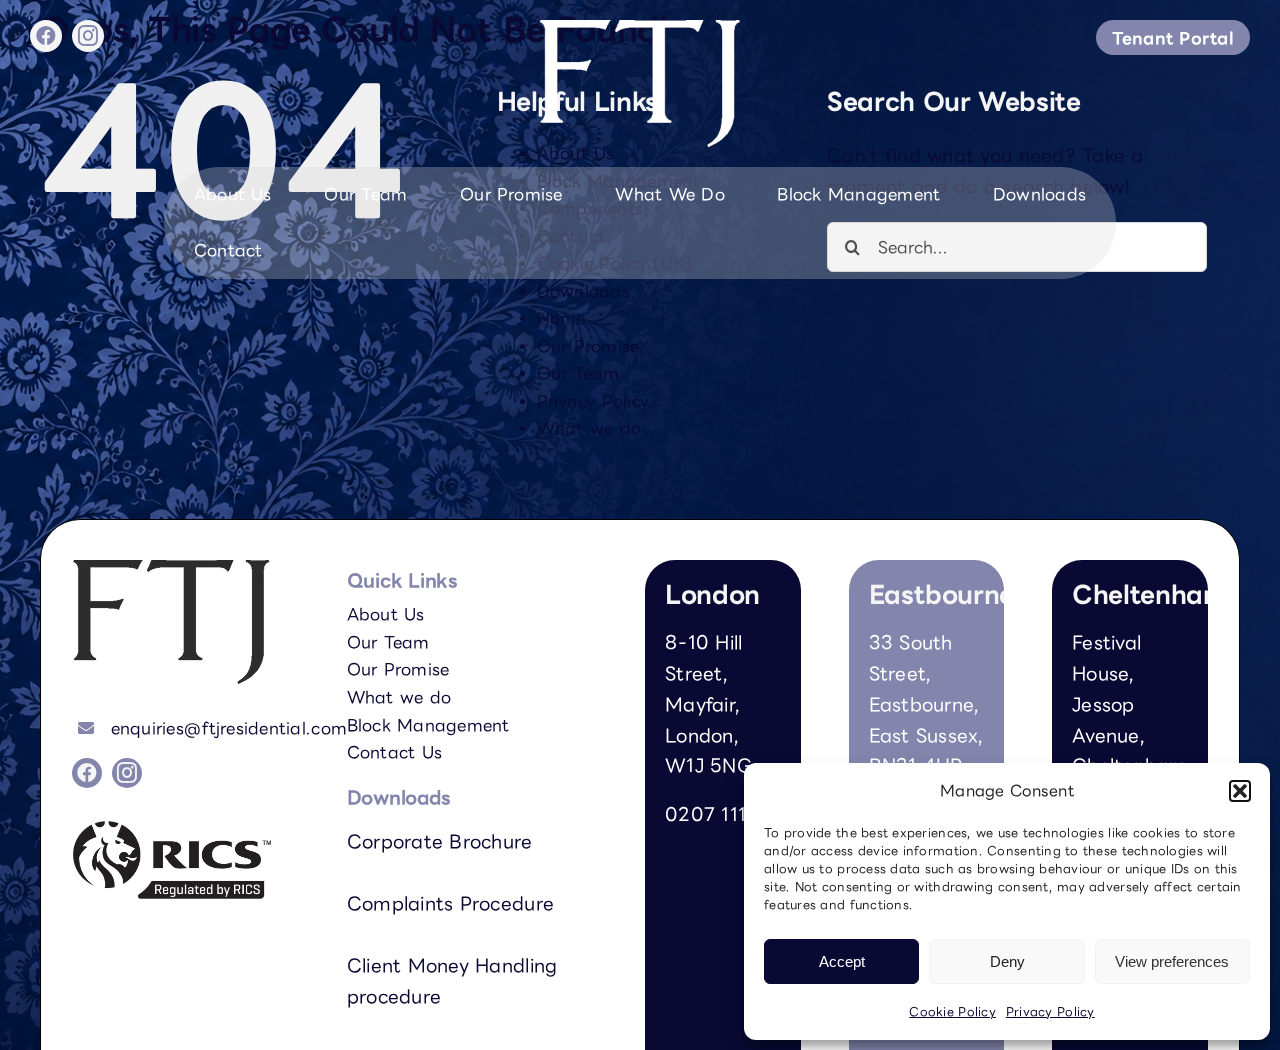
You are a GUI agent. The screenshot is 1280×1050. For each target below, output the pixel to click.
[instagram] (88, 36)
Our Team (578, 373)
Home (561, 318)
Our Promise (588, 346)
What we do (589, 428)
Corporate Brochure (440, 841)
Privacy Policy (1050, 1011)
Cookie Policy (952, 1011)
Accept (842, 961)
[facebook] (46, 36)
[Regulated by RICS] (172, 829)
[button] (1240, 791)
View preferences (1172, 961)
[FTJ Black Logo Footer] (171, 569)
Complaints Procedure (450, 903)
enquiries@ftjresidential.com (229, 728)
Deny (1007, 961)
